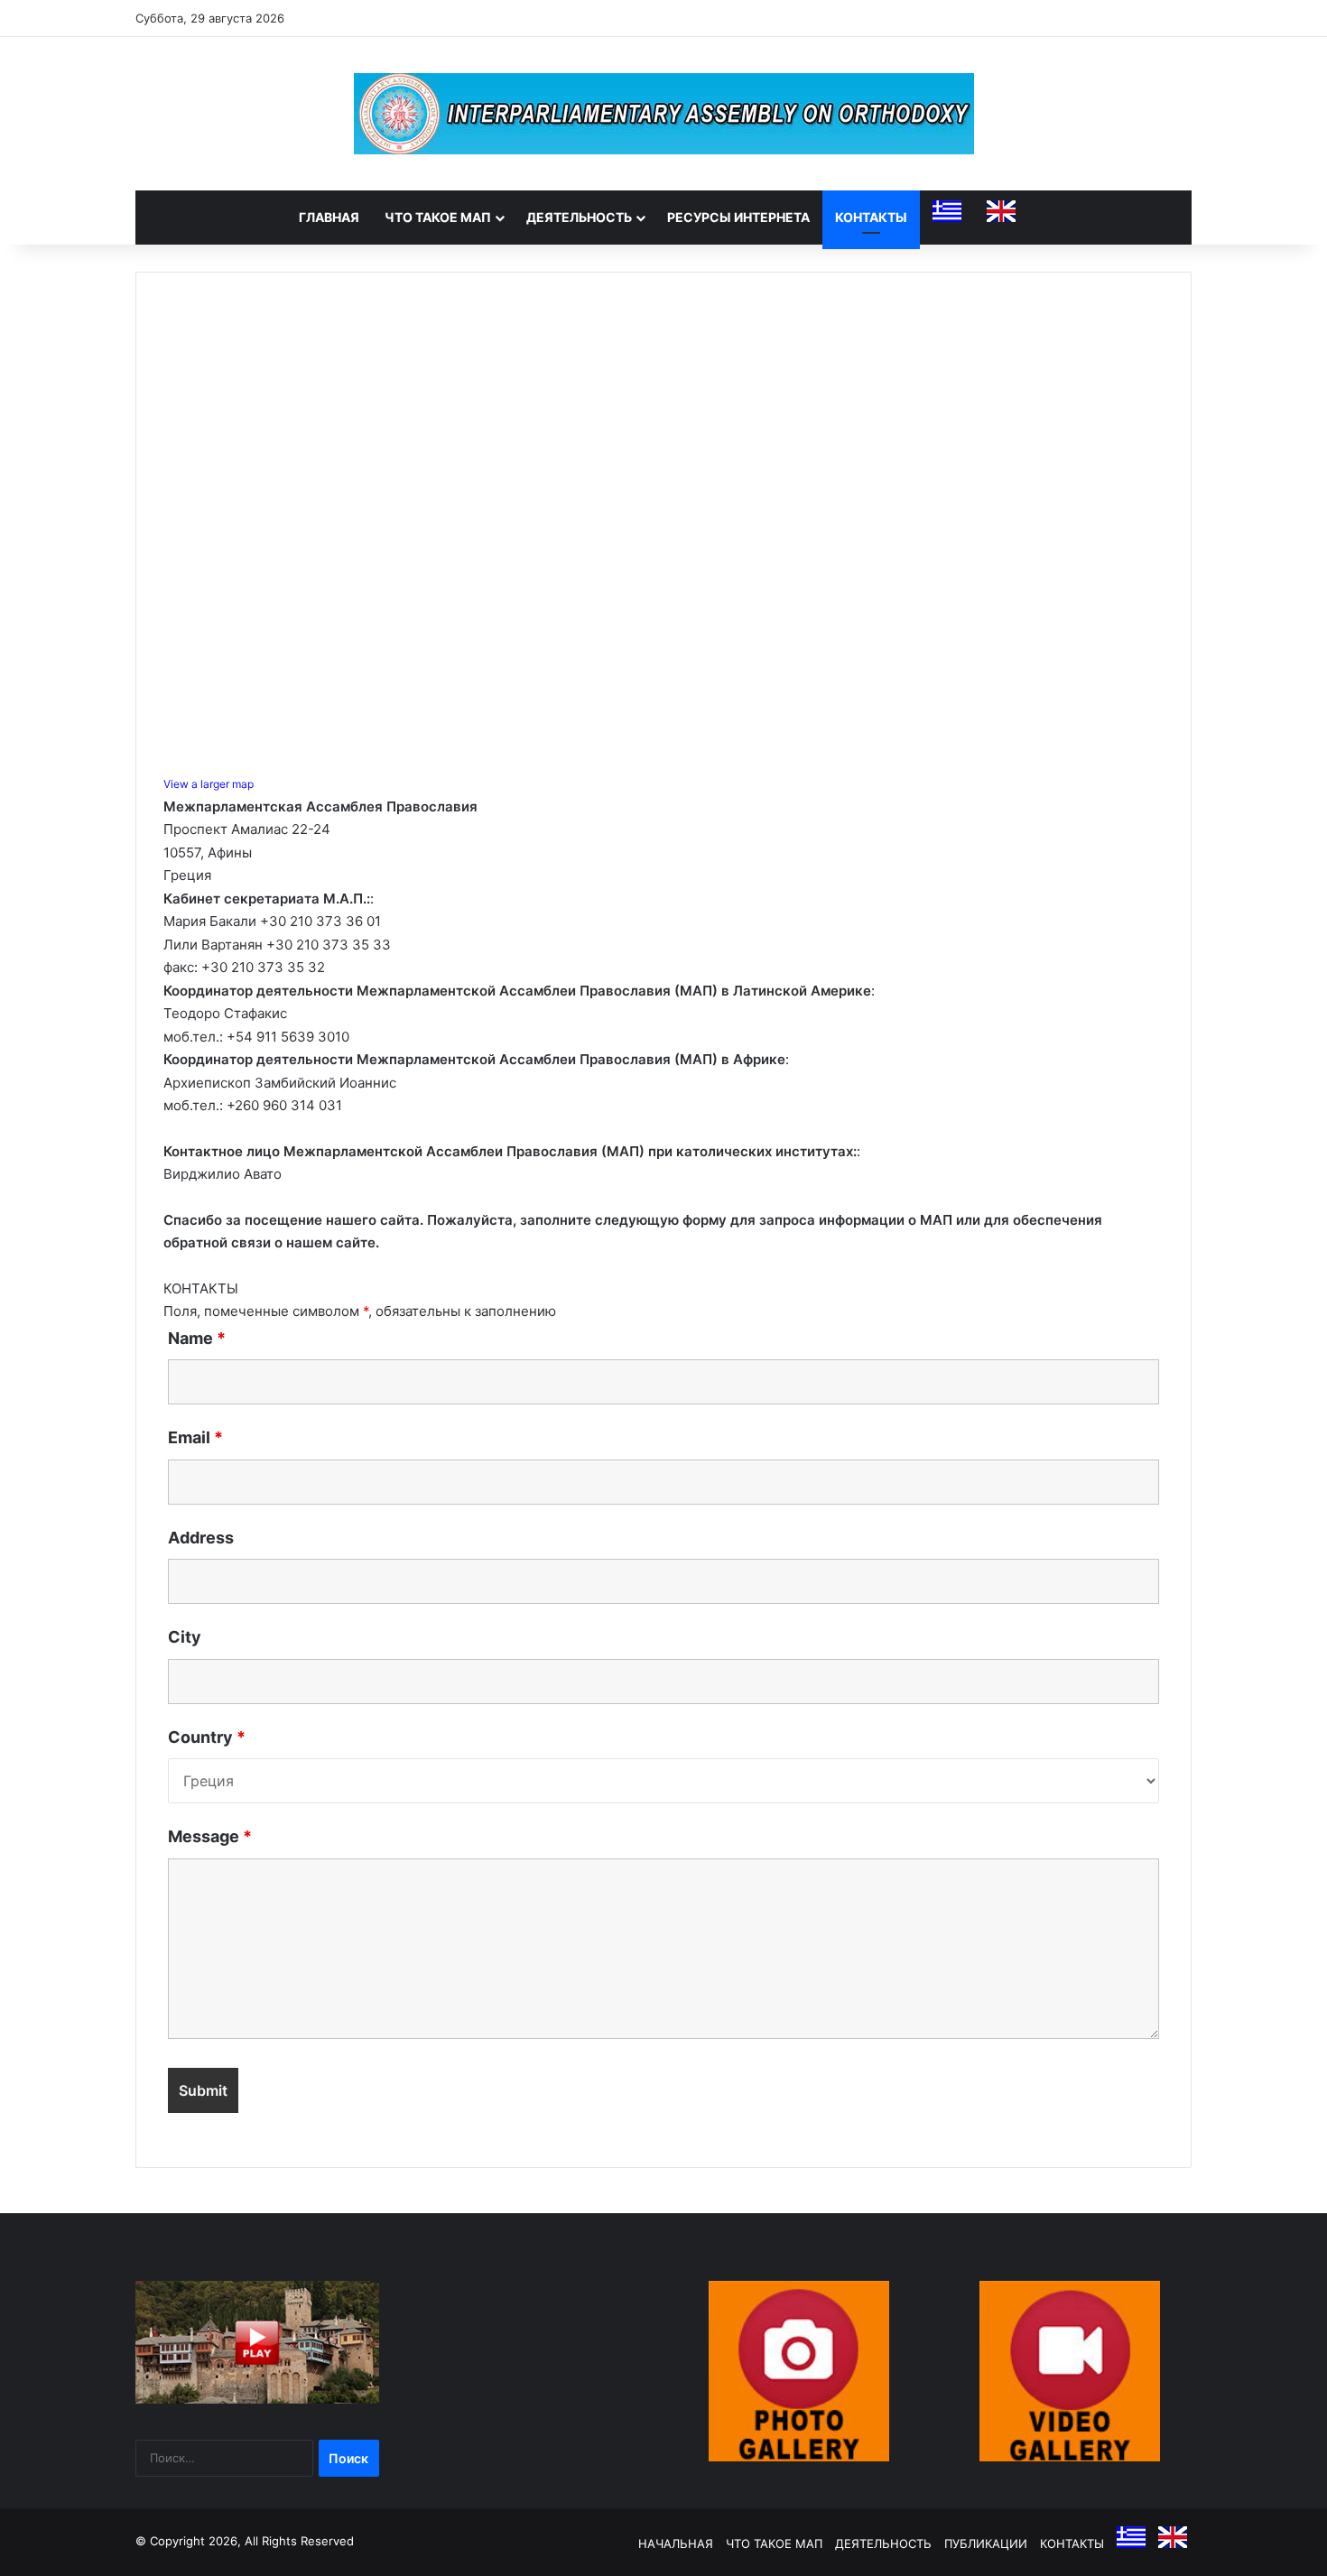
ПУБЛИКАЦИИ (986, 2544)
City (185, 1637)
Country (207, 1737)
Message (210, 1836)
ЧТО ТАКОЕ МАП (438, 217)
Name (197, 1338)
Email (195, 1437)
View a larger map (209, 784)
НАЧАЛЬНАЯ (676, 2544)
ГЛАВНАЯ (329, 217)
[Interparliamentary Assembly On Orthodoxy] (664, 114)
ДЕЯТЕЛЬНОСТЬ (579, 217)
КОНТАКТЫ (871, 217)
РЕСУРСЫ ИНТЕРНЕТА (738, 217)
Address (201, 1538)
